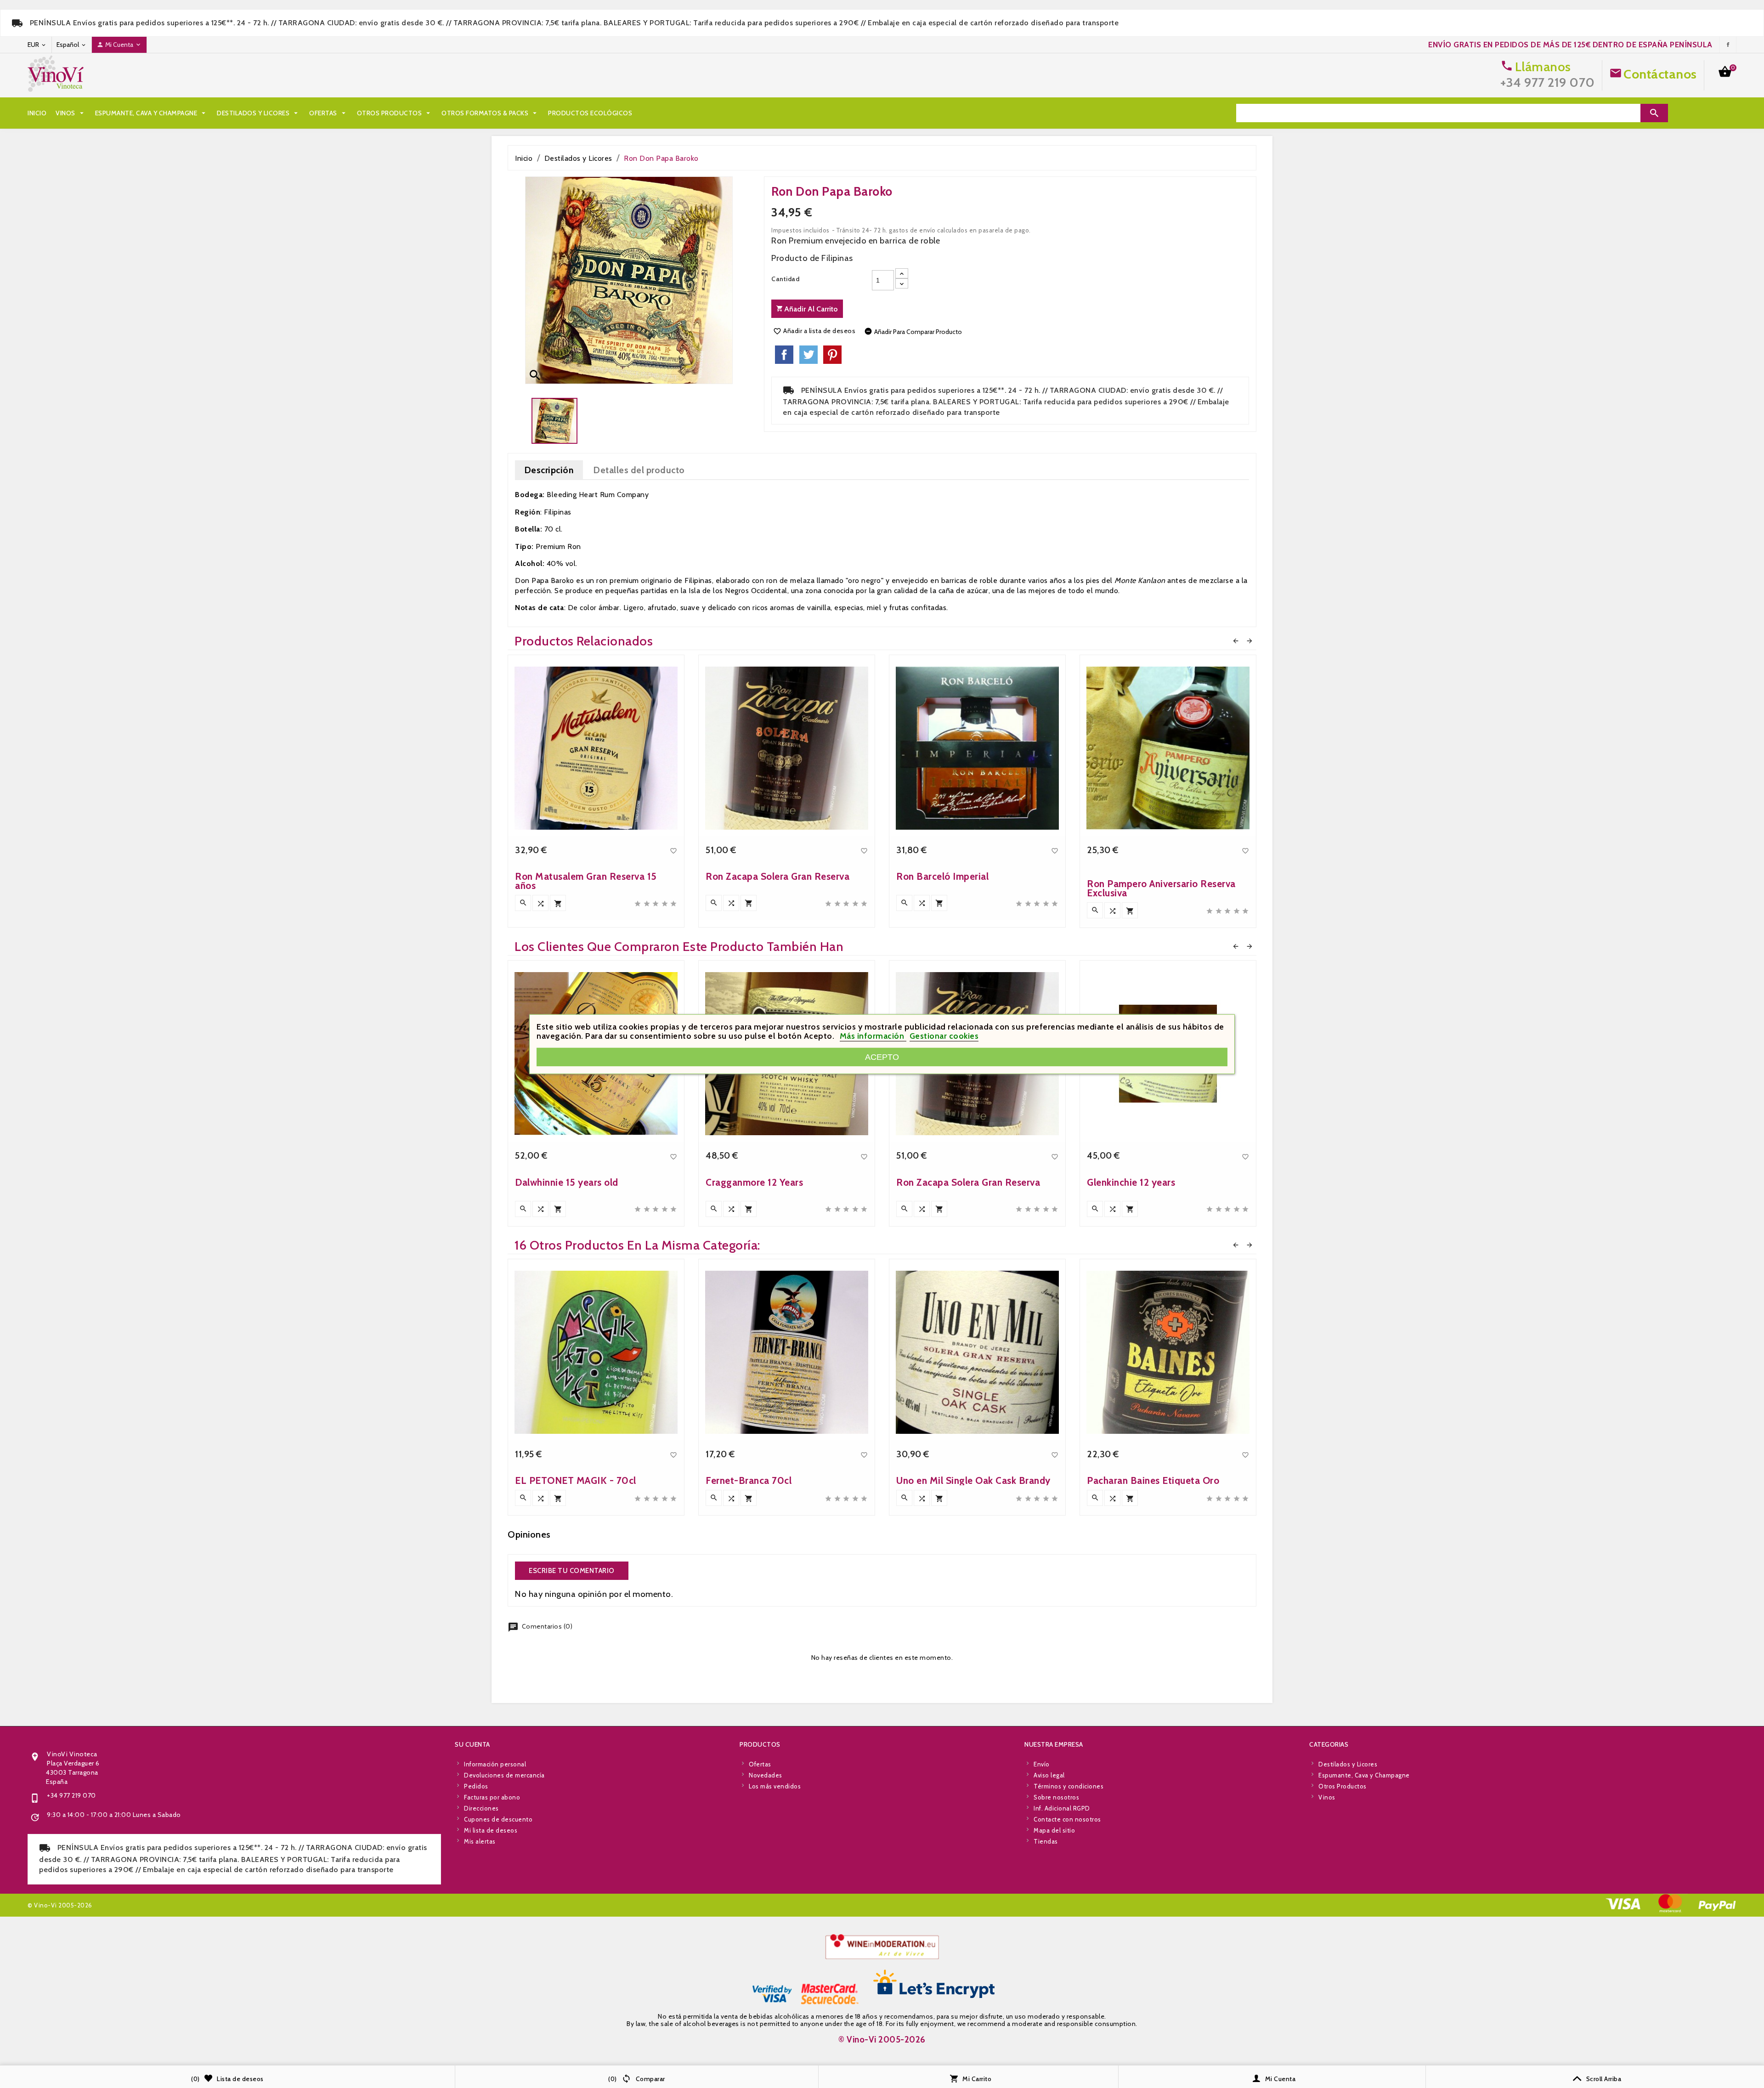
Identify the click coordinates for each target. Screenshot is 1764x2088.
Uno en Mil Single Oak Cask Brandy (973, 1480)
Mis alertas (480, 1841)
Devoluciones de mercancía (504, 1775)
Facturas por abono (492, 1797)
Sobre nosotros (1056, 1797)
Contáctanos (1660, 74)
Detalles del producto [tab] (639, 470)
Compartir (784, 355)
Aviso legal (1049, 1775)
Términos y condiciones (1069, 1786)
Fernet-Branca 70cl (749, 1480)
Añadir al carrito (810, 309)
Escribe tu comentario (572, 1571)
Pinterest (832, 355)
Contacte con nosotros (1067, 1819)
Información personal (495, 1764)
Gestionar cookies (944, 1036)
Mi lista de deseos (491, 1830)
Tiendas (1046, 1841)
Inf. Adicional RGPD (1062, 1808)
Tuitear (808, 355)
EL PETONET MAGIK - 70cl (576, 1480)
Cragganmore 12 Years (754, 1182)
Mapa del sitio (1054, 1830)
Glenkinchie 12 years (1131, 1182)
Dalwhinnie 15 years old (567, 1182)
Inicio (37, 113)
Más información (873, 1036)
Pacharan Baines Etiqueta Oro (1153, 1480)
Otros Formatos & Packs (490, 113)
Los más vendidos (775, 1786)
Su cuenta (472, 1744)
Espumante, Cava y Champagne (152, 113)
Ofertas (328, 113)
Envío (1042, 1764)
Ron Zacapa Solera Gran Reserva (777, 876)
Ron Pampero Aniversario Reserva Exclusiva (1161, 888)
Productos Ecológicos (590, 113)
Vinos (71, 113)
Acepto (882, 1057)
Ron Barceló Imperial (942, 876)
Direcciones (481, 1808)
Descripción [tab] (549, 470)
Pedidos (476, 1786)
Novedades (766, 1775)
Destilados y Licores (258, 113)
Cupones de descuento (498, 1819)
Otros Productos (395, 113)
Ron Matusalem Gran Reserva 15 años (586, 881)
